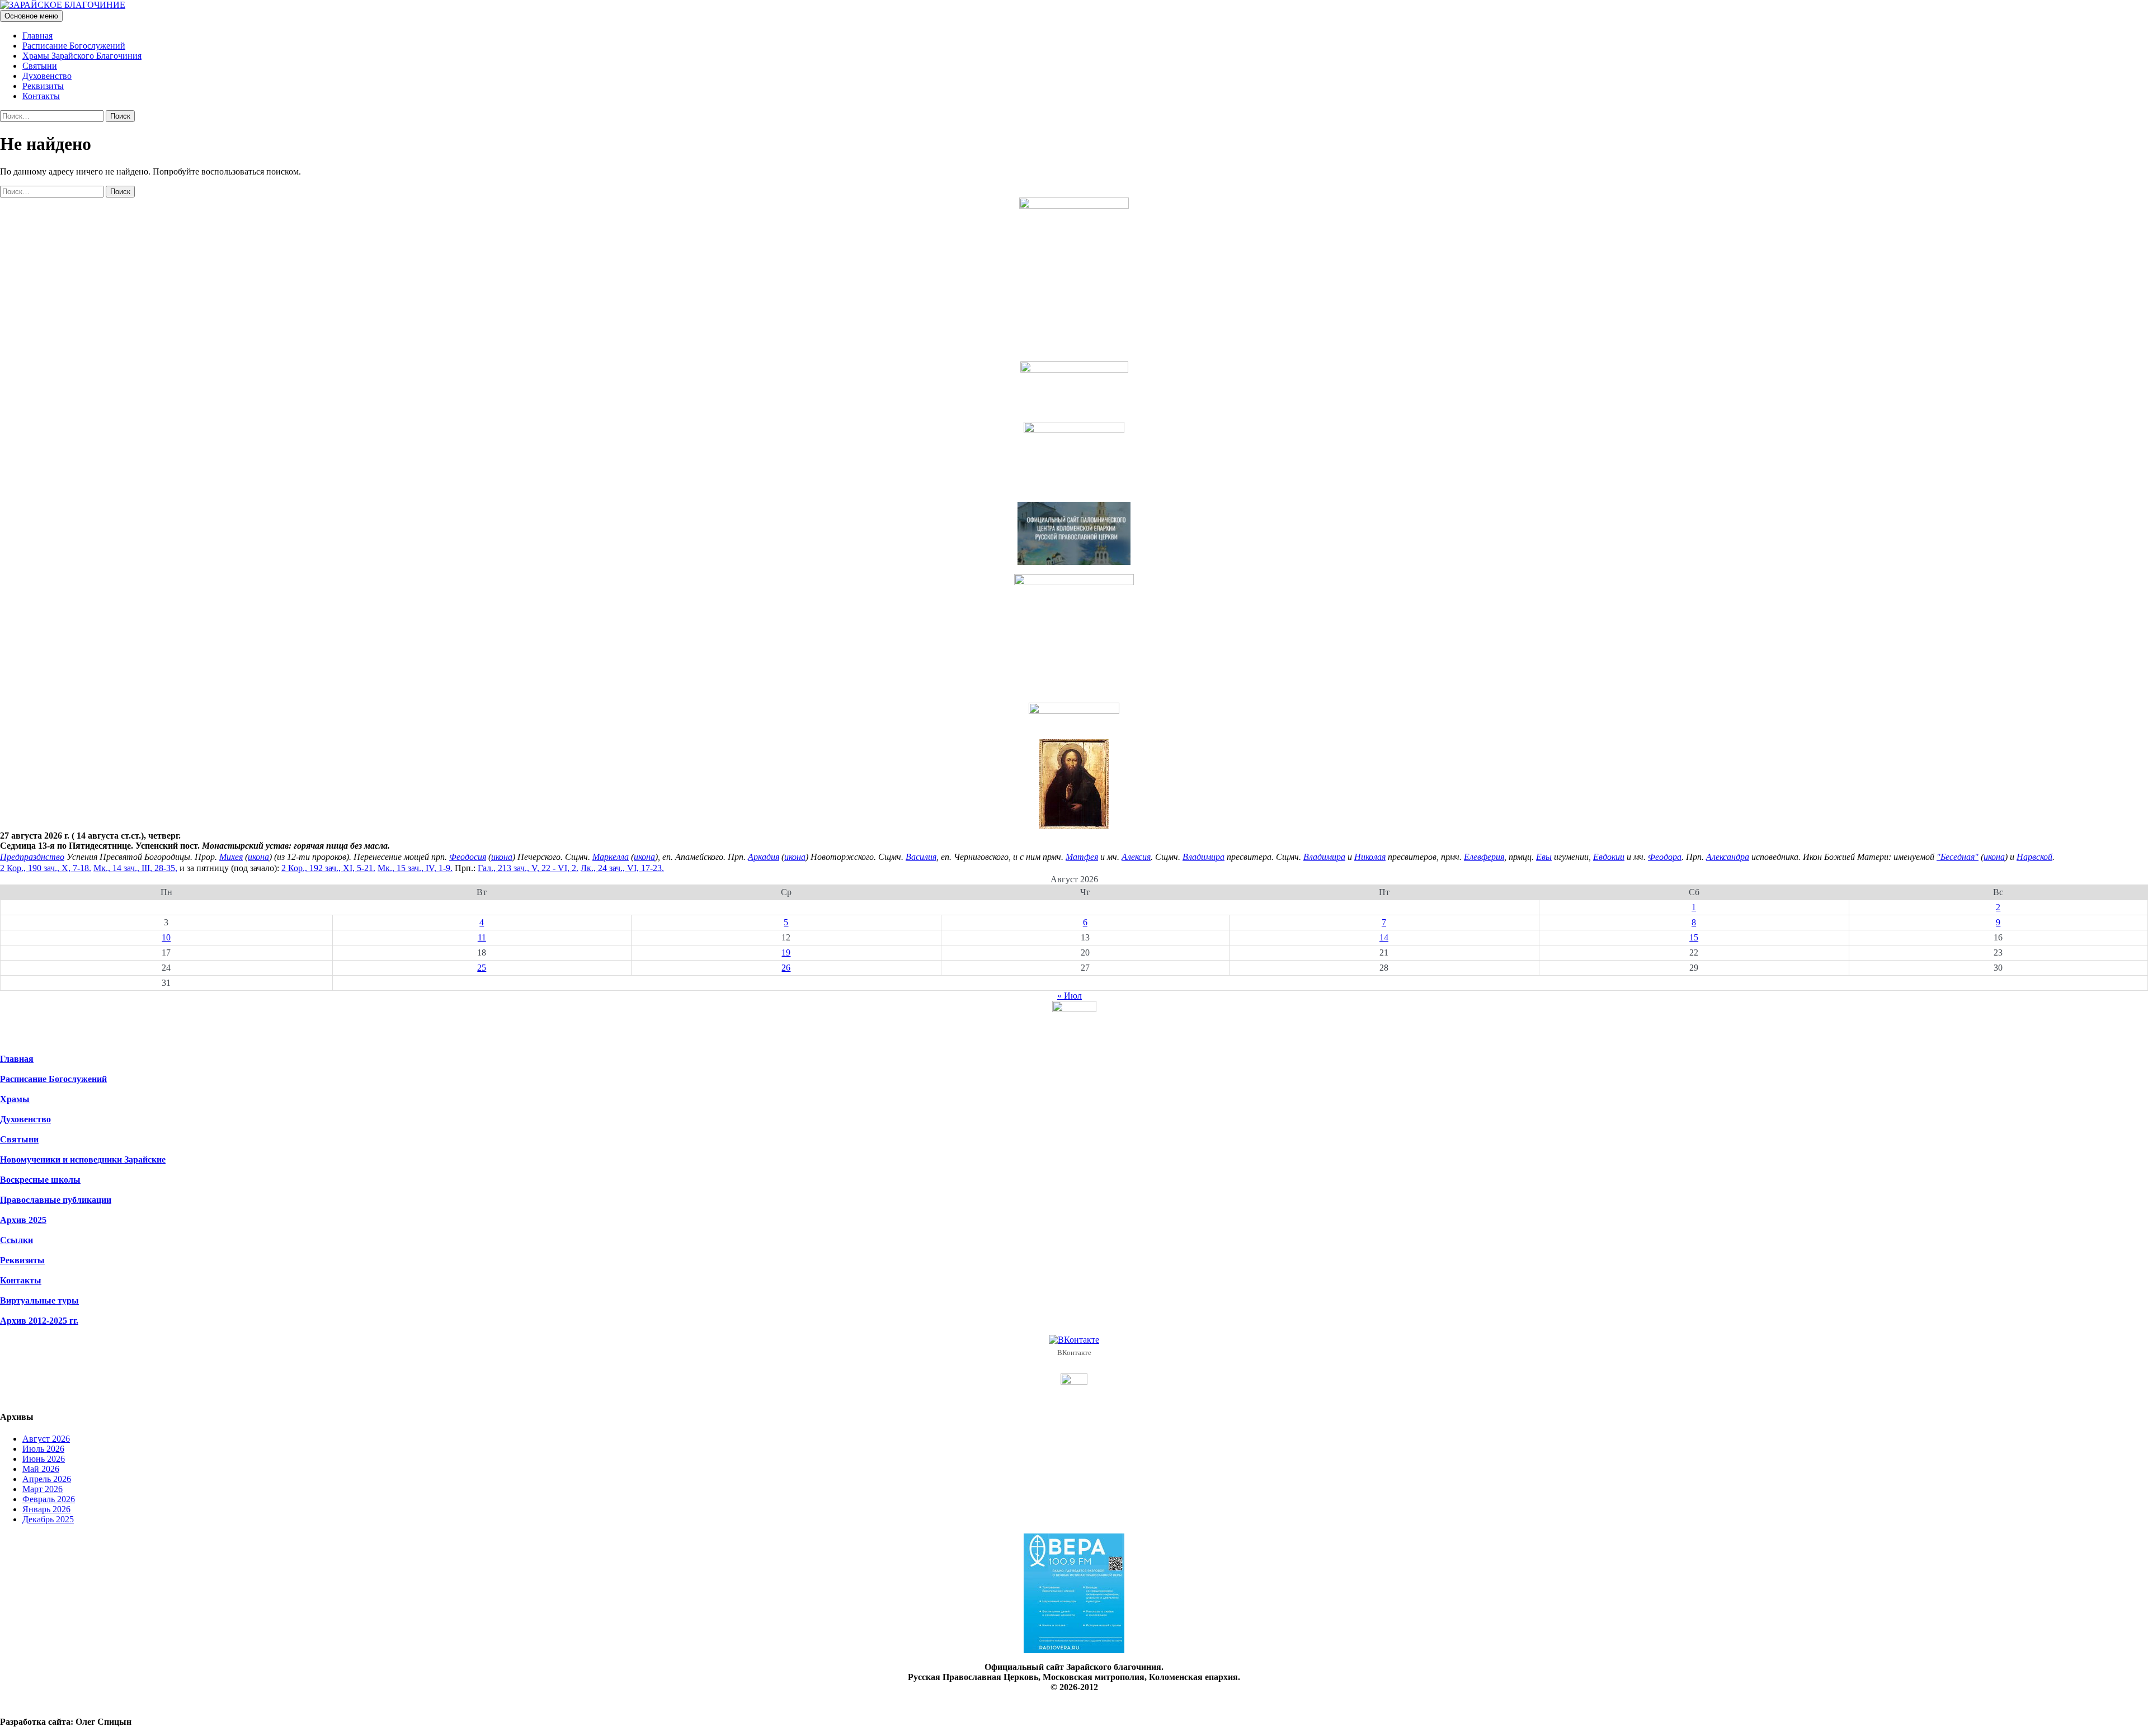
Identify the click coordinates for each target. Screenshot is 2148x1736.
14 (1384, 937)
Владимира (1203, 857)
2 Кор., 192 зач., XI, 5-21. (328, 868)
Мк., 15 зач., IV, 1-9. (415, 868)
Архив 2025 (23, 1220)
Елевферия (1484, 857)
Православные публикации (56, 1200)
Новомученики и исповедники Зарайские (83, 1159)
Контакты (41, 96)
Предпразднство (32, 857)
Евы (1544, 857)
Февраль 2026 (49, 1499)
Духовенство (47, 76)
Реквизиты (43, 86)
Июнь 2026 (44, 1459)
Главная (37, 36)
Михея (231, 857)
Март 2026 (43, 1489)
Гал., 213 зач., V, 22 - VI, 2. (528, 868)
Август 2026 (46, 1439)
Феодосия (468, 857)
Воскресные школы (40, 1180)
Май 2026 (41, 1469)
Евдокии (1609, 857)
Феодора (1665, 857)
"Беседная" (1958, 857)
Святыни (40, 66)
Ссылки (17, 1240)
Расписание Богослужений (74, 46)
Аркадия (764, 857)
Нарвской (2034, 857)
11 (482, 937)
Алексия (1136, 857)
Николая (1370, 857)
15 (1694, 937)
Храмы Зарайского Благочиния (82, 56)
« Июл (1070, 996)
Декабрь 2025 (48, 1519)
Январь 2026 (46, 1509)
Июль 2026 (43, 1449)
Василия (921, 857)
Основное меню (31, 16)
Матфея (1082, 857)
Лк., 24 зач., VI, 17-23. (622, 868)
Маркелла (611, 857)
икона (258, 857)
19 (786, 952)
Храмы (15, 1099)
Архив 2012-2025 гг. (39, 1321)
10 (166, 937)
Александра (1728, 857)
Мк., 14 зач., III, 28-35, (135, 868)
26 (786, 968)
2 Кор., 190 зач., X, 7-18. (46, 868)
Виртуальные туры (39, 1300)
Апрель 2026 (47, 1479)
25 (482, 968)
